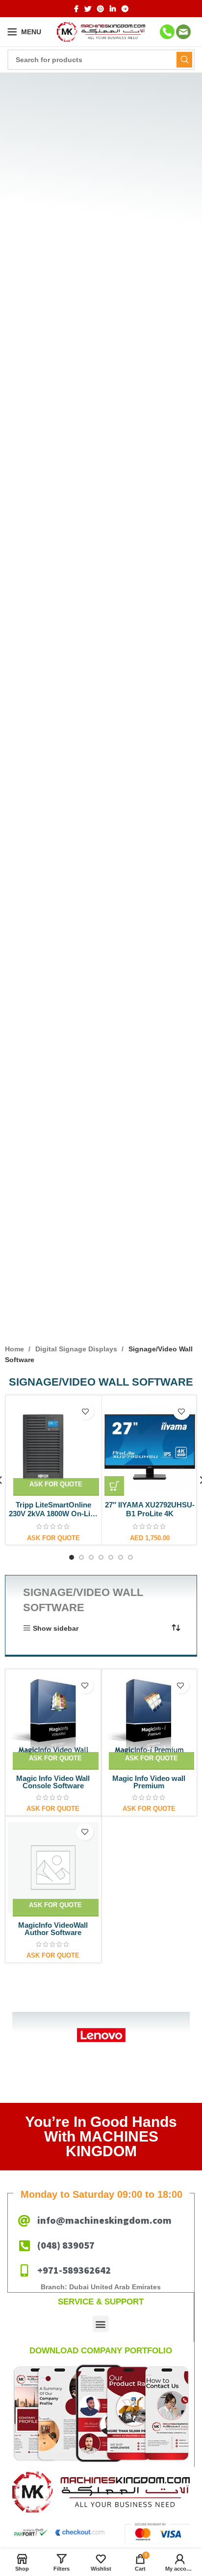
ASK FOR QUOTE (56, 1484)
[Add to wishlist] (86, 1411)
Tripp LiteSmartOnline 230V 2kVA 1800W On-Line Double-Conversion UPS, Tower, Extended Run (54, 1518)
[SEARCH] (184, 60)
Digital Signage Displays (77, 1349)
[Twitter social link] (88, 9)
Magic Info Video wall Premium (149, 1782)
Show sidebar (56, 1628)
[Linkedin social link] (113, 9)
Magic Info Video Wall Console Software (53, 1782)
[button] (114, 1486)
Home (15, 1349)
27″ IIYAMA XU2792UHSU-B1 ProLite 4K (150, 1509)
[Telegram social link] (125, 9)
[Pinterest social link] (101, 9)
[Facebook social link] (76, 9)
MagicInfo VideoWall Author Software (53, 1929)
